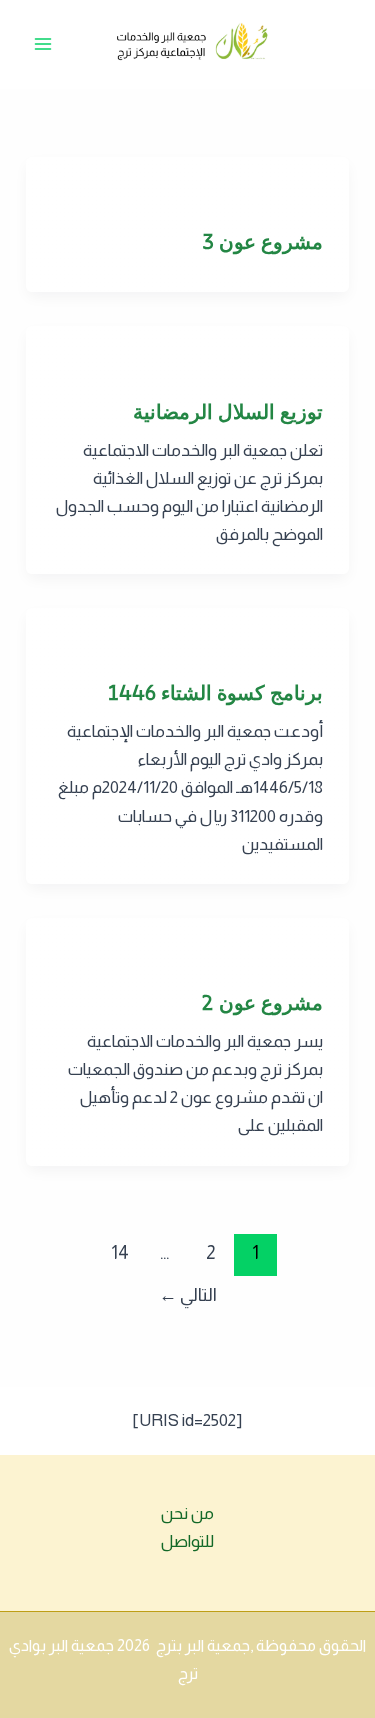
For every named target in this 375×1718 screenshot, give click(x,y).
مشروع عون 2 (262, 1002)
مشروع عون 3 (262, 241)
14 (120, 1253)
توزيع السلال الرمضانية (228, 411)
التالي (188, 1295)
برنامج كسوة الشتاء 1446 (215, 692)
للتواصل (187, 1541)
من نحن (187, 1513)
